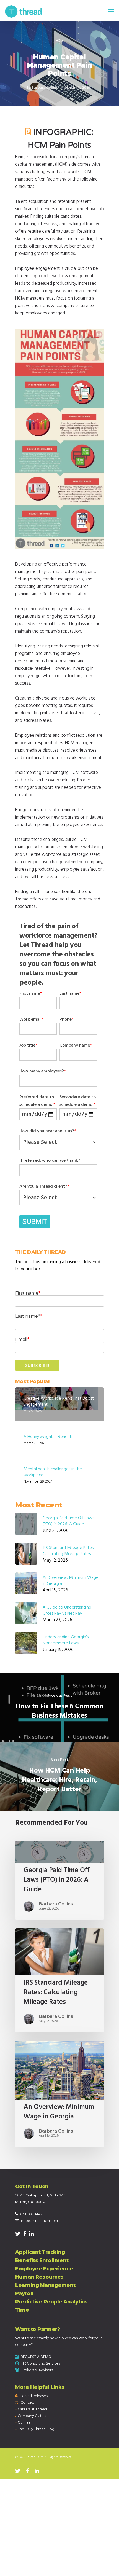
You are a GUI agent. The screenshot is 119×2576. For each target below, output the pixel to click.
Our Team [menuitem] (26, 2423)
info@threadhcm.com (39, 2221)
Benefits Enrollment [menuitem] (42, 2260)
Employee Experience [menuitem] (44, 2269)
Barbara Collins (45, 88)
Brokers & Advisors (37, 2370)
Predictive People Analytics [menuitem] (51, 2302)
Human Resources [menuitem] (39, 2277)
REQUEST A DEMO (36, 2357)
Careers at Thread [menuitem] (32, 2409)
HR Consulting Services (41, 2364)
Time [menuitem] (22, 2310)
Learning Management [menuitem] (45, 2285)
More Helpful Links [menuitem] (40, 2387)
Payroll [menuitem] (24, 2293)
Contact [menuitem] (27, 2403)
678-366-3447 (31, 2214)
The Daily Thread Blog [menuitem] (36, 2429)
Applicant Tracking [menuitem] (40, 2252)
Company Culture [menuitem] (32, 2416)
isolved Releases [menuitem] (34, 2396)
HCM (59, 41)
